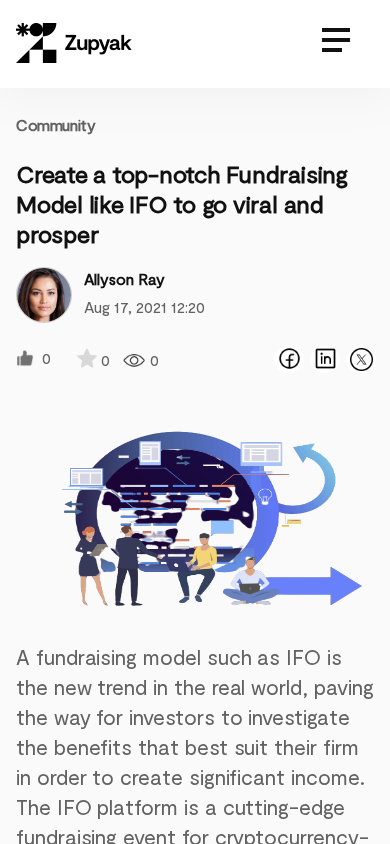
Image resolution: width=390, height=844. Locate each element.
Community (55, 124)
